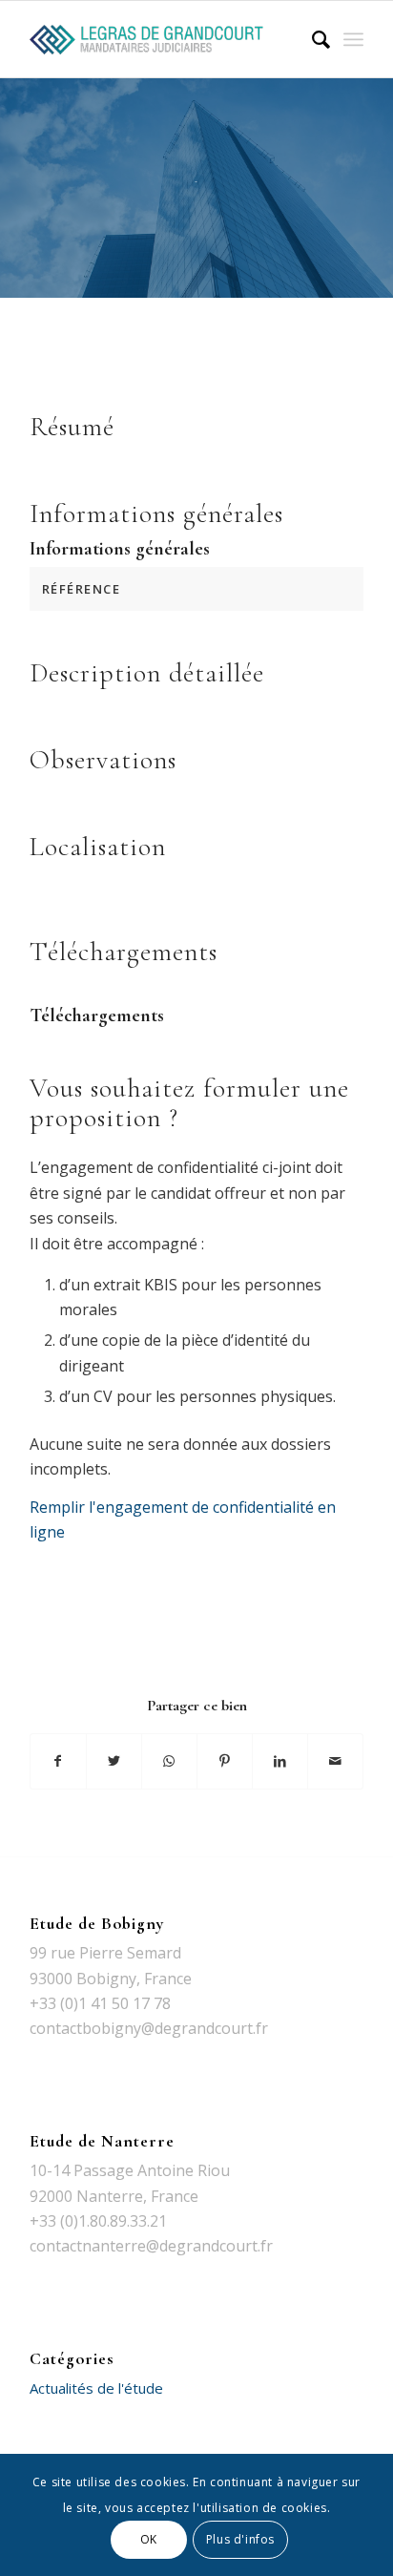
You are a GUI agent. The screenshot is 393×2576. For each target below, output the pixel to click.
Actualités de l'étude (96, 2388)
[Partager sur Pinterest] (225, 1761)
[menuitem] (311, 39)
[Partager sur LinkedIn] (280, 1761)
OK (149, 2539)
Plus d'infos (240, 2539)
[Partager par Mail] (335, 1761)
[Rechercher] (311, 39)
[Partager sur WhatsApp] (169, 1761)
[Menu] (353, 39)
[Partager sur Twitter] (114, 1761)
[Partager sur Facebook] (58, 1761)
